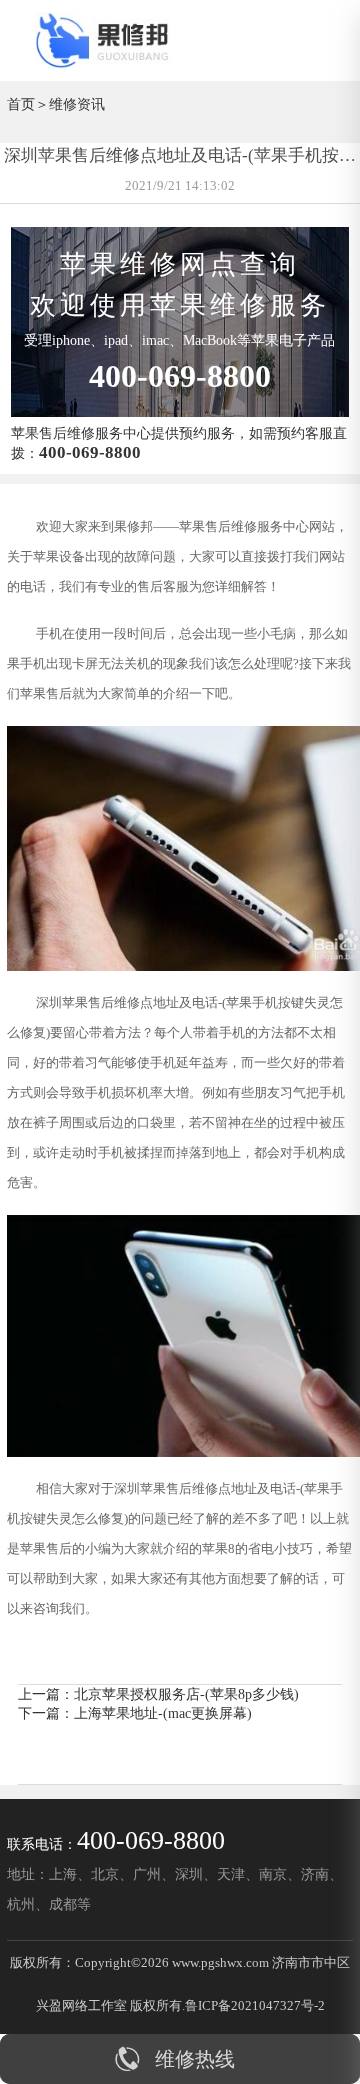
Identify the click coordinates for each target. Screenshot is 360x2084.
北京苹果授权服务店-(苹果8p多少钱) (186, 1694)
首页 (21, 104)
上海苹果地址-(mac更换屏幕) (163, 1713)
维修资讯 (77, 104)
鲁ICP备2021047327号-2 (255, 2005)
